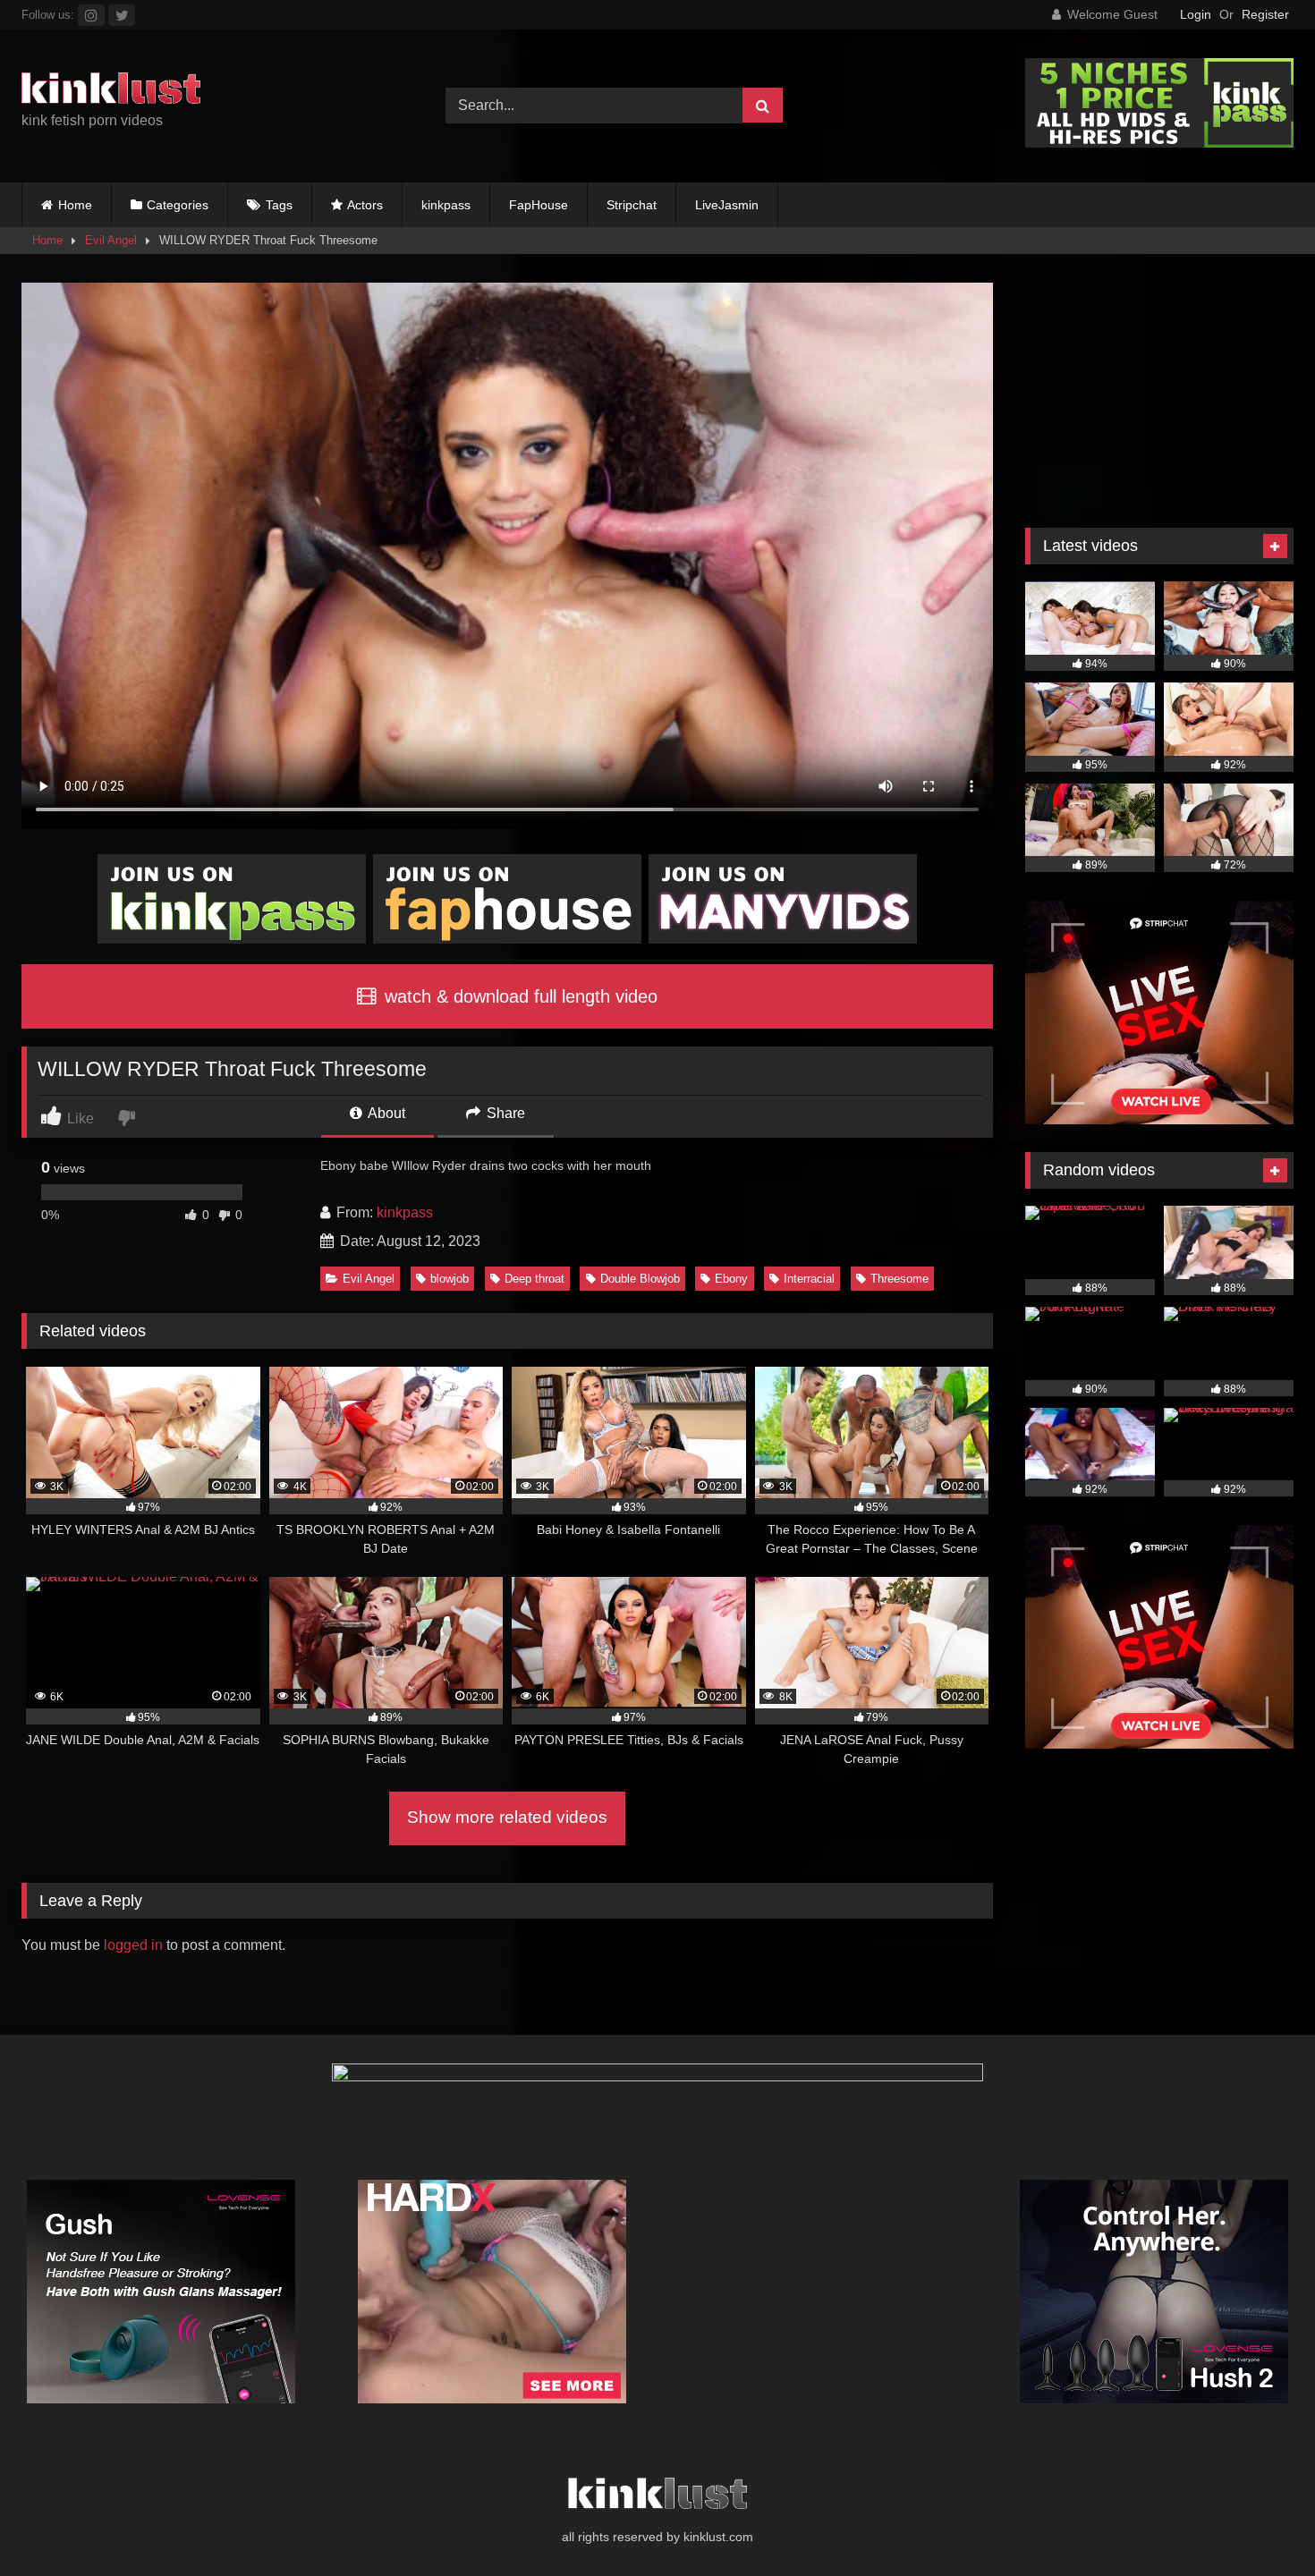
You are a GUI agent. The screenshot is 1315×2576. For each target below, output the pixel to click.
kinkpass (446, 205)
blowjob (450, 1279)
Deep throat (534, 1279)
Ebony (731, 1279)
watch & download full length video (518, 996)
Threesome (899, 1279)
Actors (365, 205)
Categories (178, 205)
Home (75, 205)
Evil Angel (111, 240)
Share (504, 1113)
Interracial (809, 1279)
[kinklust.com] (111, 91)
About (385, 1113)
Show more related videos (507, 1817)
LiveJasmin (727, 205)
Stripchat (632, 205)
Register (1265, 14)
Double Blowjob (640, 1279)
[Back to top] (1260, 2523)
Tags (279, 205)
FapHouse (539, 205)
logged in (133, 1945)
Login (1196, 14)
